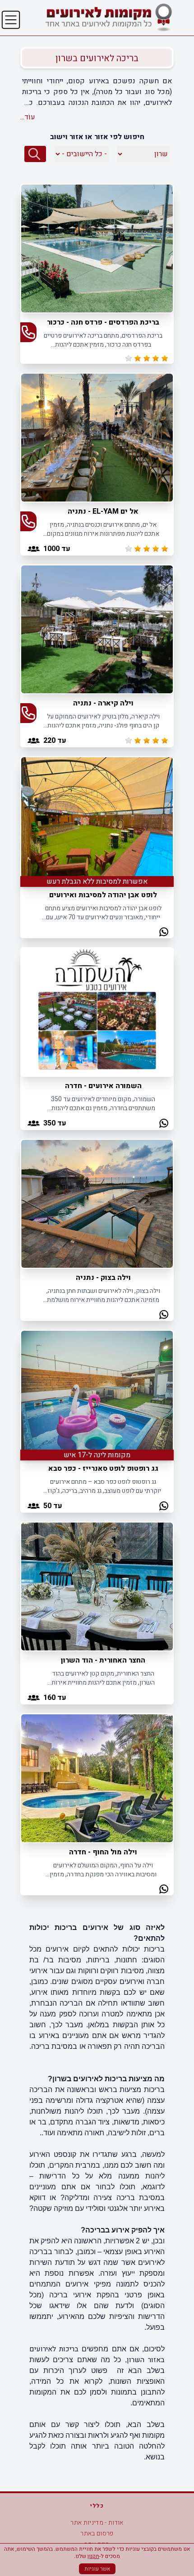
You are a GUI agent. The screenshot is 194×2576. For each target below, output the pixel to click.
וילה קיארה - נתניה (103, 703)
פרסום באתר (97, 2533)
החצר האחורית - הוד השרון (103, 1660)
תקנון (93, 2556)
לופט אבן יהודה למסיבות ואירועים (103, 895)
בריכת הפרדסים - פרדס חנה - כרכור (103, 322)
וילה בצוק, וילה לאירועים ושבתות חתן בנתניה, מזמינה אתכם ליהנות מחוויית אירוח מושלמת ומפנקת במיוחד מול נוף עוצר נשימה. (103, 1295)
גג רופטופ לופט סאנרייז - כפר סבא (103, 1469)
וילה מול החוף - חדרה (103, 1852)
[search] (35, 154)
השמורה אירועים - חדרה (103, 1086)
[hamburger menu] (11, 20)
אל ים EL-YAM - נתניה (103, 511)
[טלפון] (28, 332)
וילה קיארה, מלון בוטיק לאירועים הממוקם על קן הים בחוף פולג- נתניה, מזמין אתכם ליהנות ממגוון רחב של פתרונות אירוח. (103, 721)
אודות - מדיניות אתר (97, 2523)
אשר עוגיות (97, 2569)
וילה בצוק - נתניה (103, 1278)
